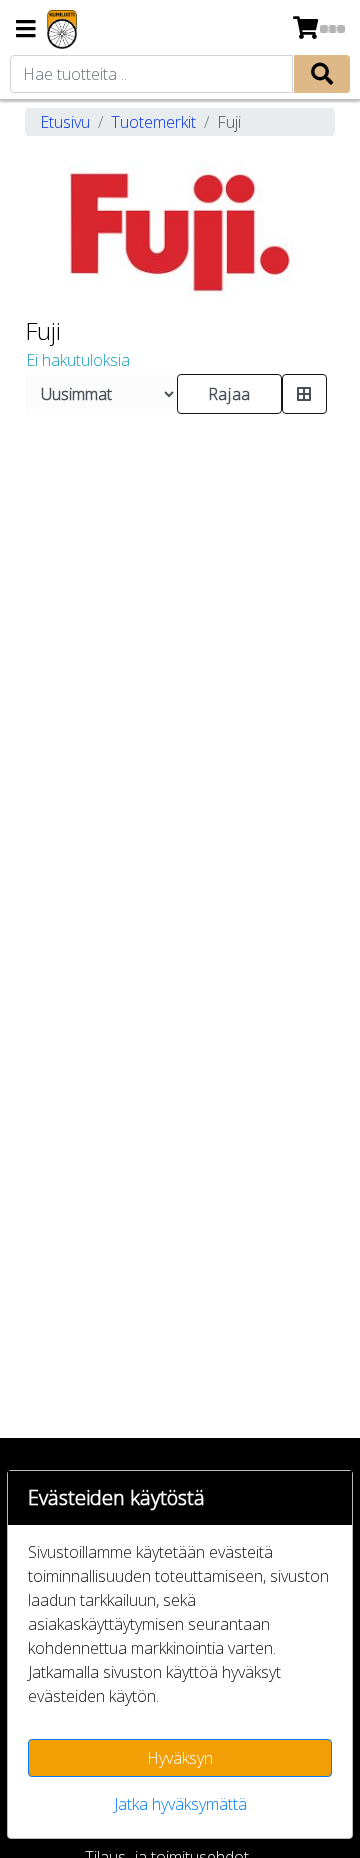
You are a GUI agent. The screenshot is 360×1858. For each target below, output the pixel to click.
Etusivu (65, 122)
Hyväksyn (180, 1758)
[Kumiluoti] (62, 29)
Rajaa (229, 394)
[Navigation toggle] (26, 30)
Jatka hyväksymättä (180, 1804)
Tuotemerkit (153, 122)
